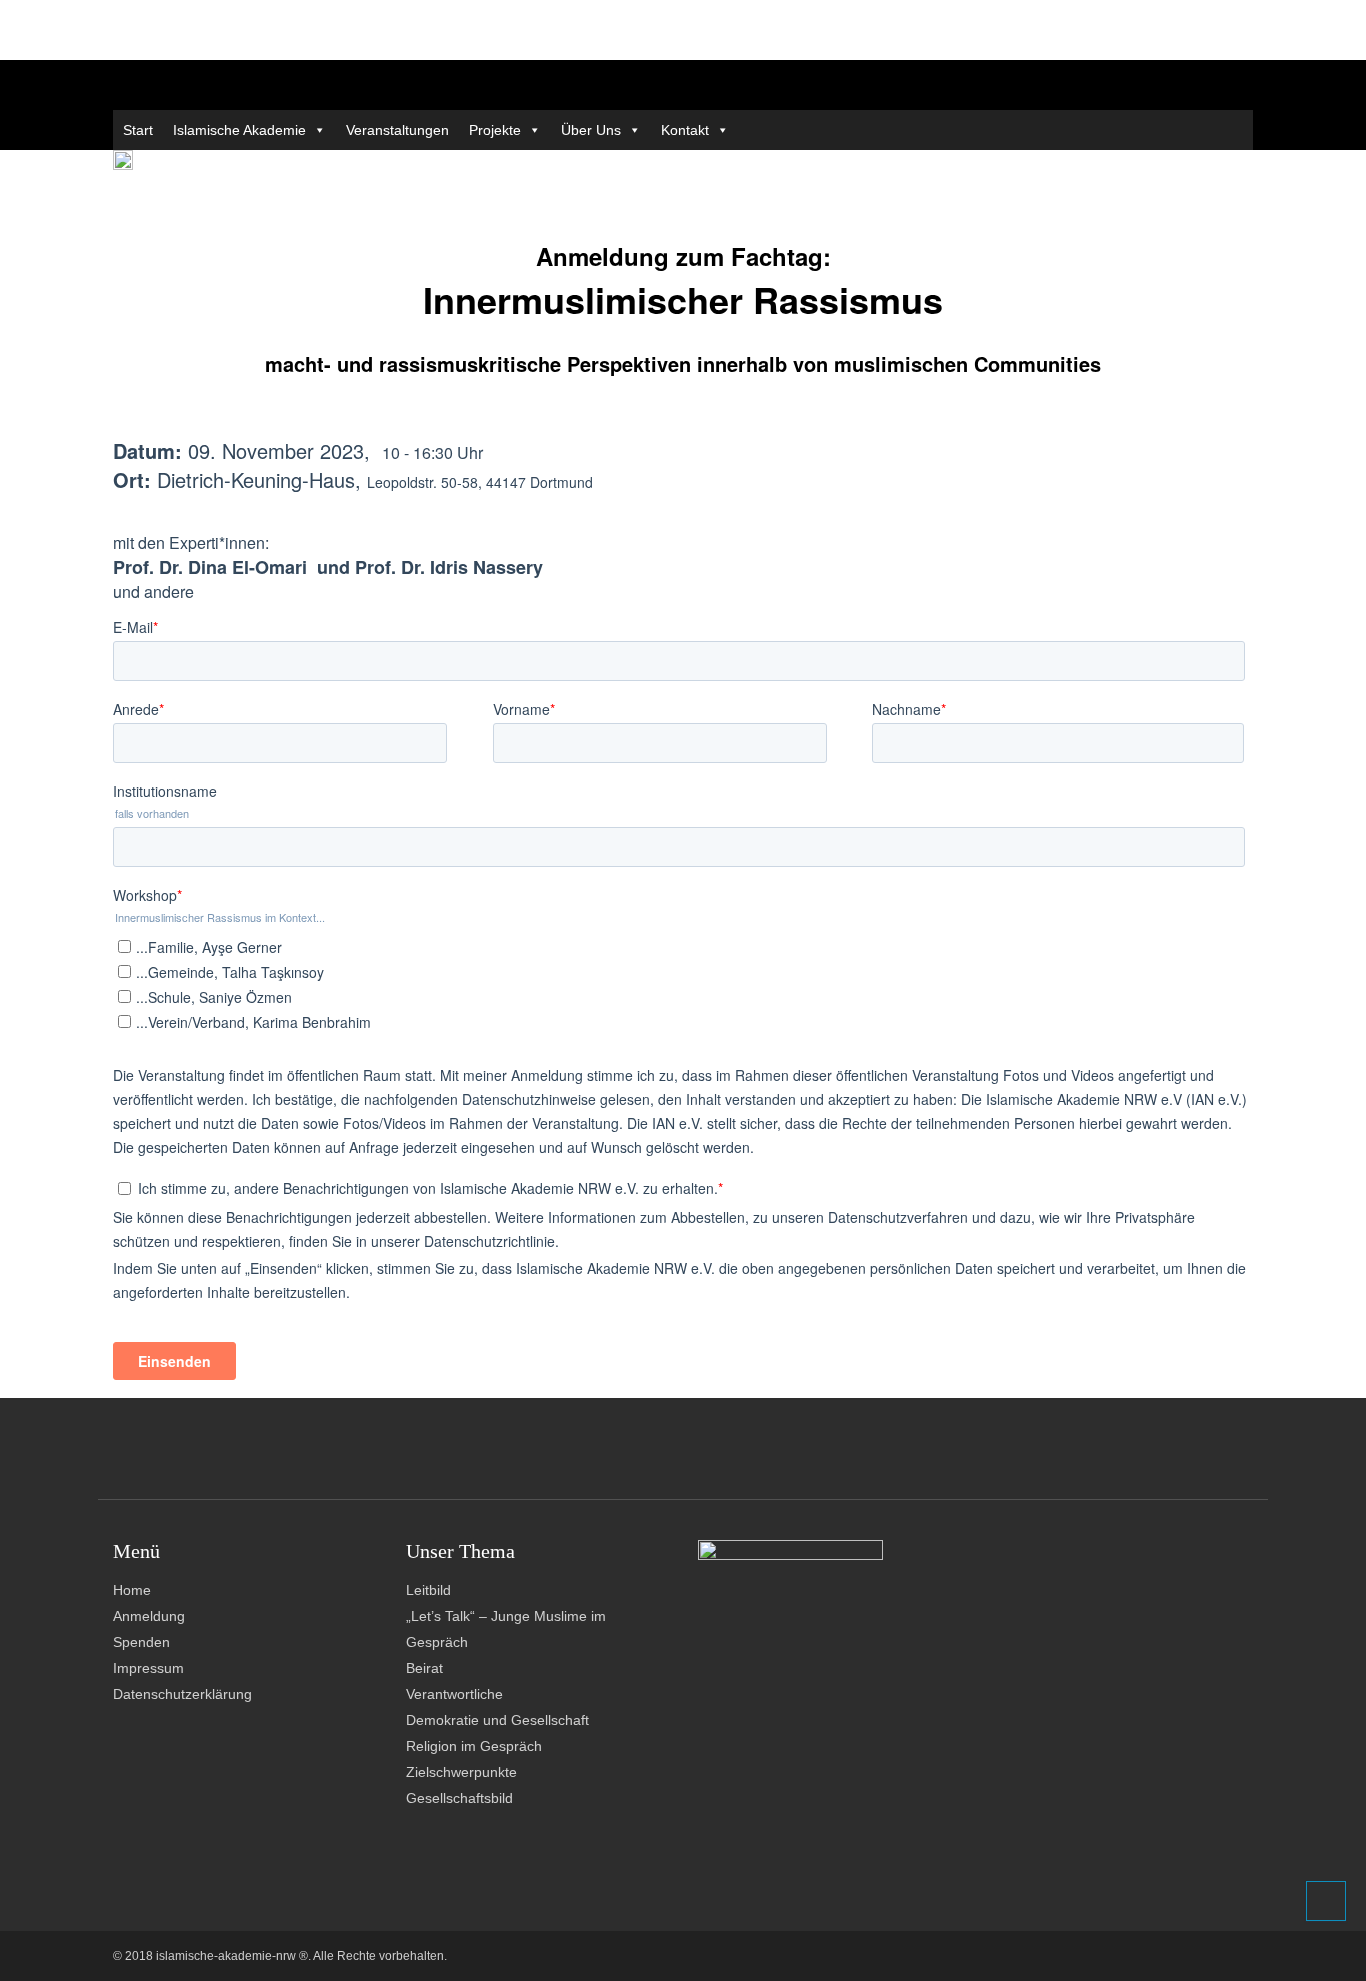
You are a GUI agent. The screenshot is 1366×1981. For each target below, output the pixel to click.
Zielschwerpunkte (461, 1772)
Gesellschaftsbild (459, 1798)
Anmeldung (149, 1616)
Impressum (148, 1668)
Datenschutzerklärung (182, 1694)
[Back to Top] (1326, 1901)
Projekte (495, 130)
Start (138, 130)
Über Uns (591, 130)
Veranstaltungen (397, 130)
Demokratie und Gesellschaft (497, 1720)
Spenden (141, 1642)
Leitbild (428, 1590)
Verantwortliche (454, 1694)
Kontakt (685, 130)
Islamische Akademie (239, 130)
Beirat (424, 1668)
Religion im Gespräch (474, 1746)
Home (132, 1590)
